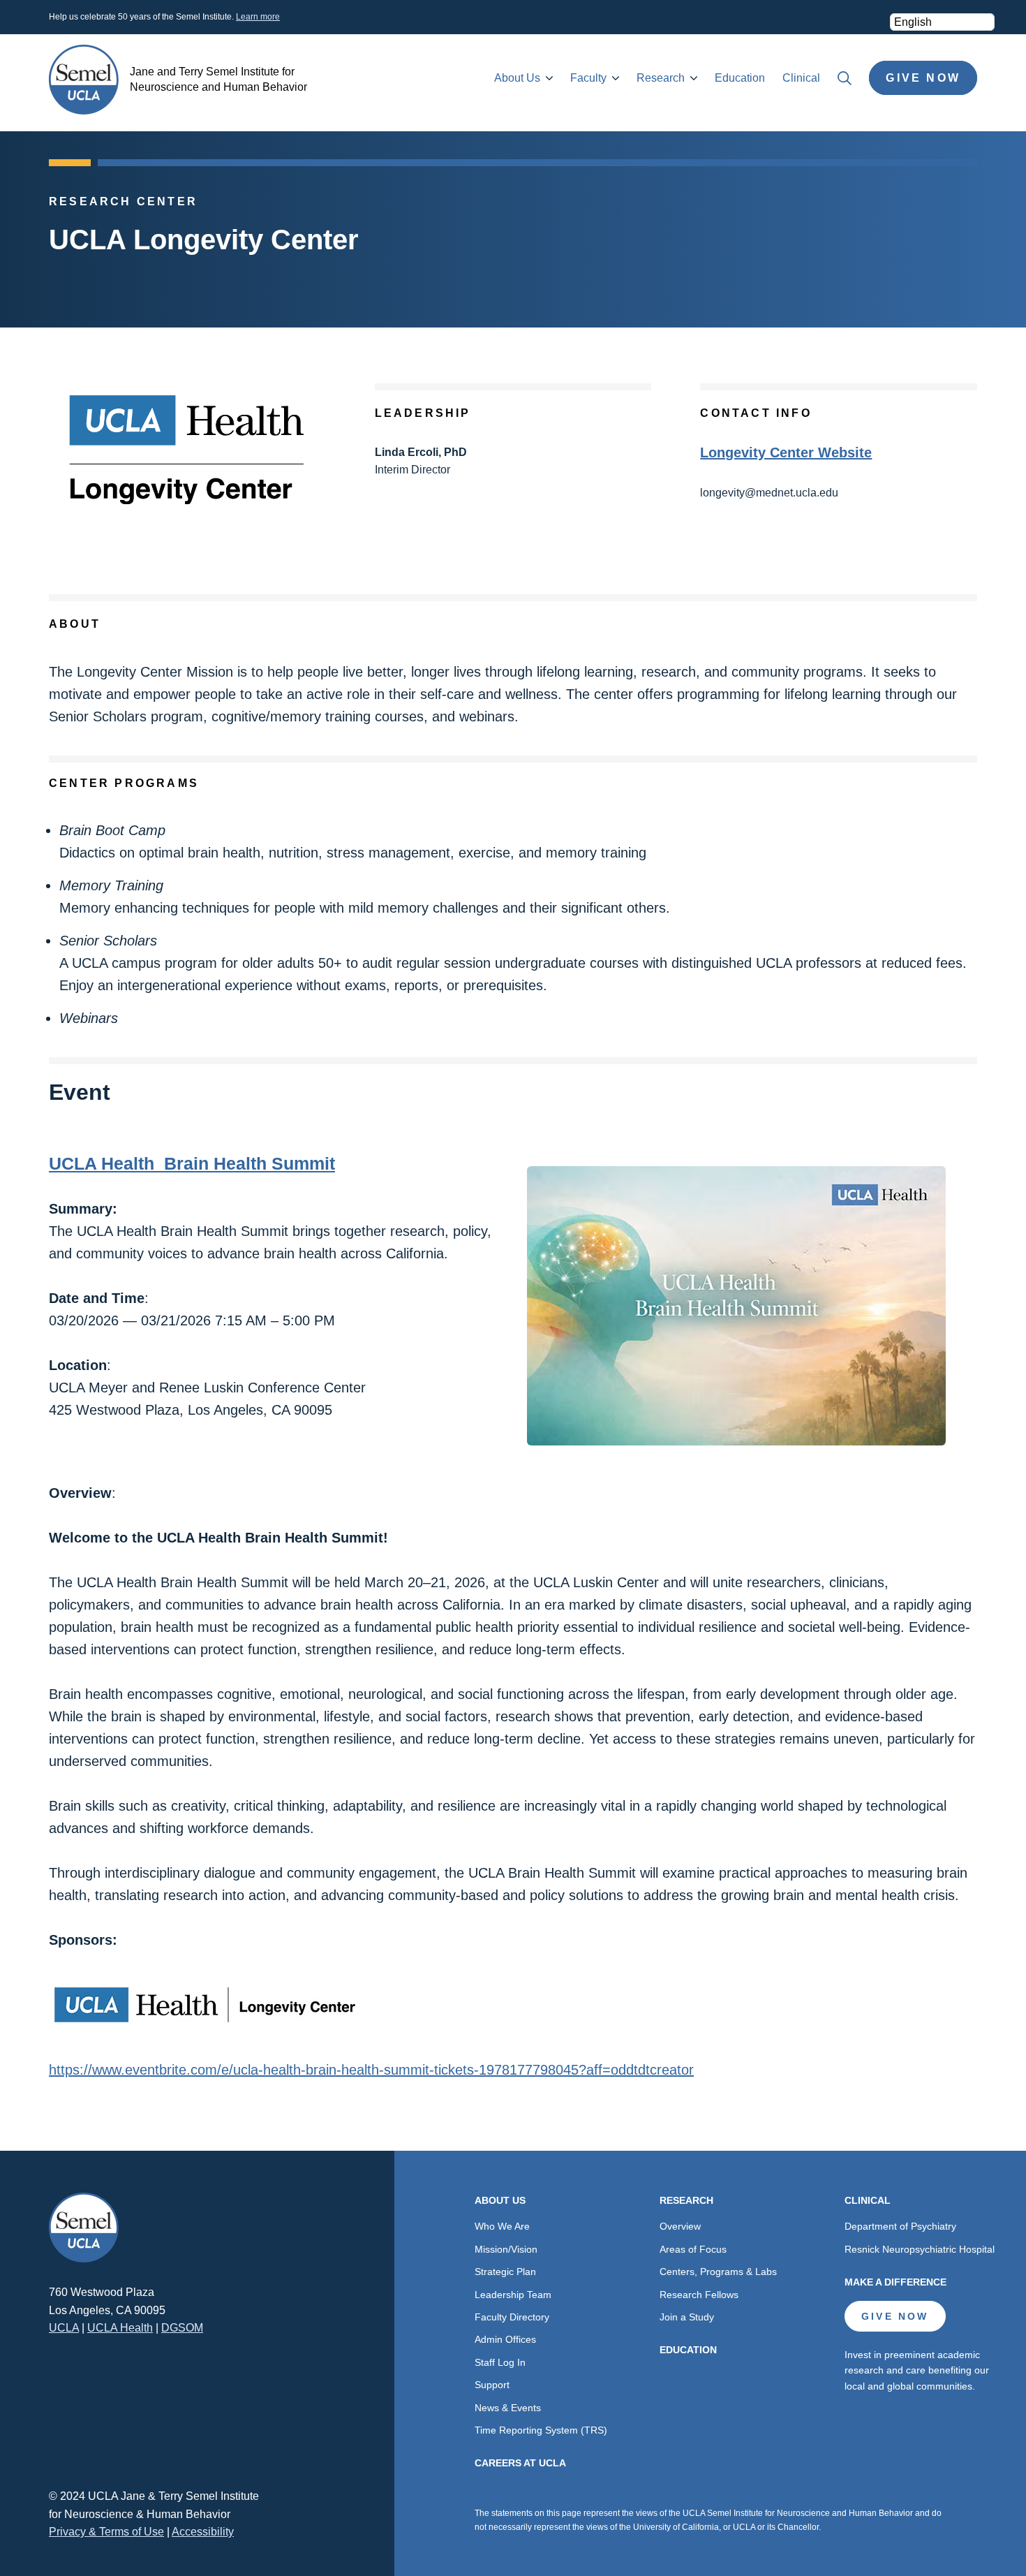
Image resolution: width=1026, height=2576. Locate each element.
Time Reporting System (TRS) (541, 2430)
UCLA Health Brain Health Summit (192, 1163)
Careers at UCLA (520, 2463)
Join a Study (687, 2317)
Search (845, 78)
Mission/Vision (506, 2249)
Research (661, 78)
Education (740, 78)
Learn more (258, 17)
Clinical (801, 78)
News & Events (508, 2408)
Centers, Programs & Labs (718, 2272)
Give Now (923, 78)
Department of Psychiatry (900, 2226)
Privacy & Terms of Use (106, 2532)
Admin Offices (505, 2339)
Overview (680, 2226)
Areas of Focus (693, 2249)
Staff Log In (500, 2362)
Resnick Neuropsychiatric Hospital (920, 2249)
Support (492, 2385)
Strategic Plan (505, 2272)
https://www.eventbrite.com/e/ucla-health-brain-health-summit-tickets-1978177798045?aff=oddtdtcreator (371, 2070)
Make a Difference (895, 2282)
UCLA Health (120, 2328)
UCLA (64, 2328)
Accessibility (203, 2532)
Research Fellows (699, 2295)
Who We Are (502, 2226)
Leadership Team (513, 2295)
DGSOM (182, 2328)
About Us (517, 78)
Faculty (588, 78)
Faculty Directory (512, 2317)
